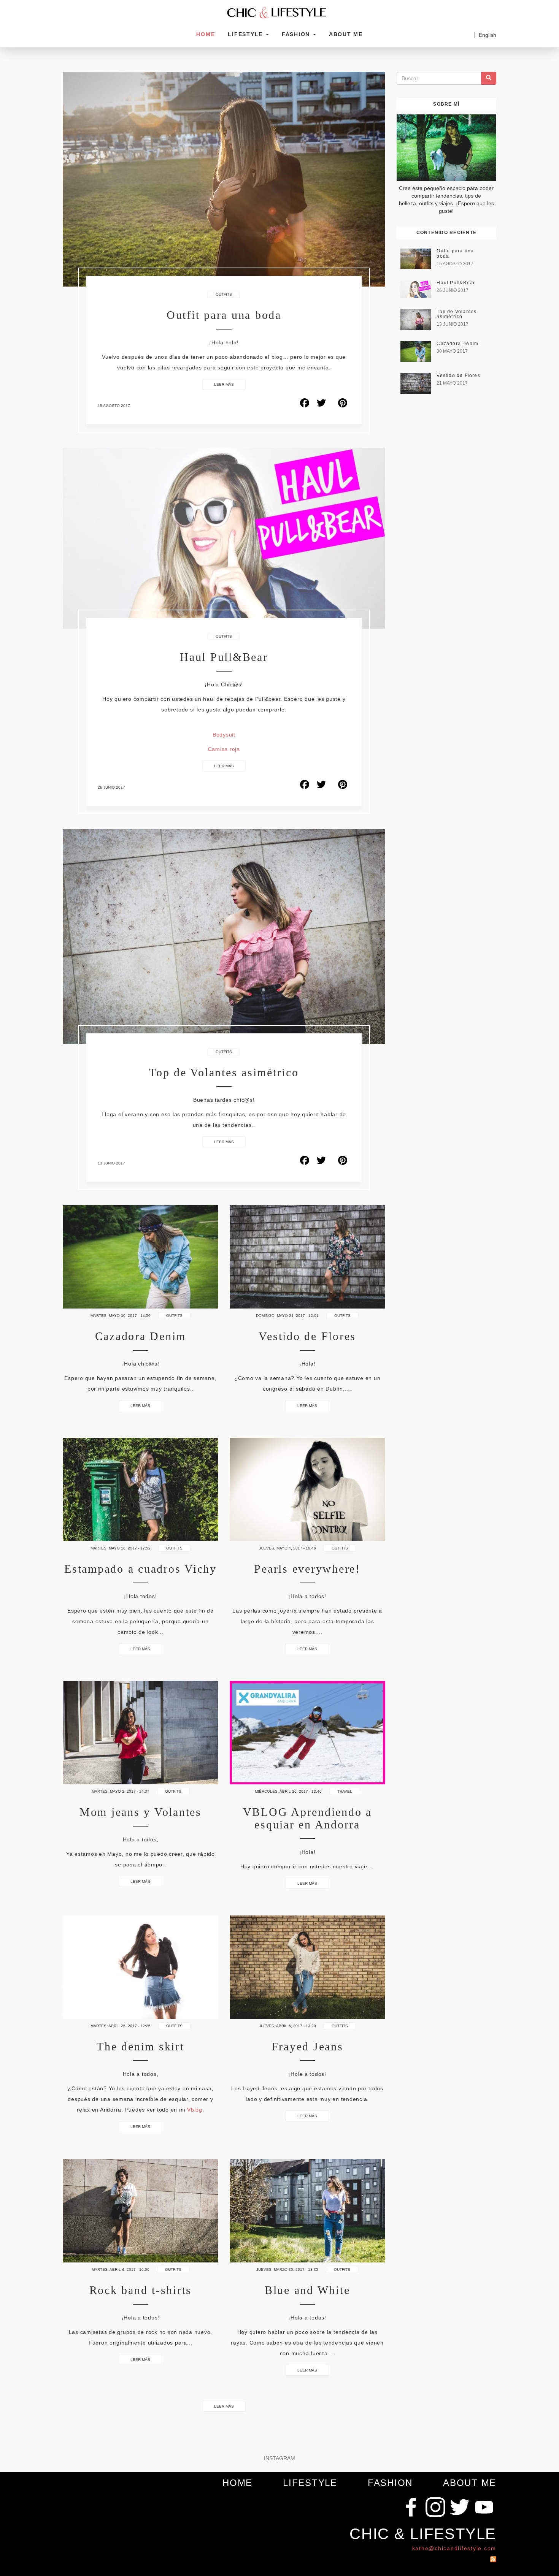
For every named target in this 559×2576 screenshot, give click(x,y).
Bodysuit (224, 735)
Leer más (224, 384)
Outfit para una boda (224, 315)
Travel (345, 1791)
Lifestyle (246, 34)
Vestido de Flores (458, 375)
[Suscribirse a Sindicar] (493, 2557)
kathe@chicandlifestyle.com (454, 2548)
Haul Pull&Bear (224, 657)
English (488, 35)
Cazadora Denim (457, 344)
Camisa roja (224, 749)
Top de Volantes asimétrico (224, 1072)
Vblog (195, 2110)
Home (206, 34)
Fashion (297, 34)
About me (346, 34)
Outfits (224, 294)
